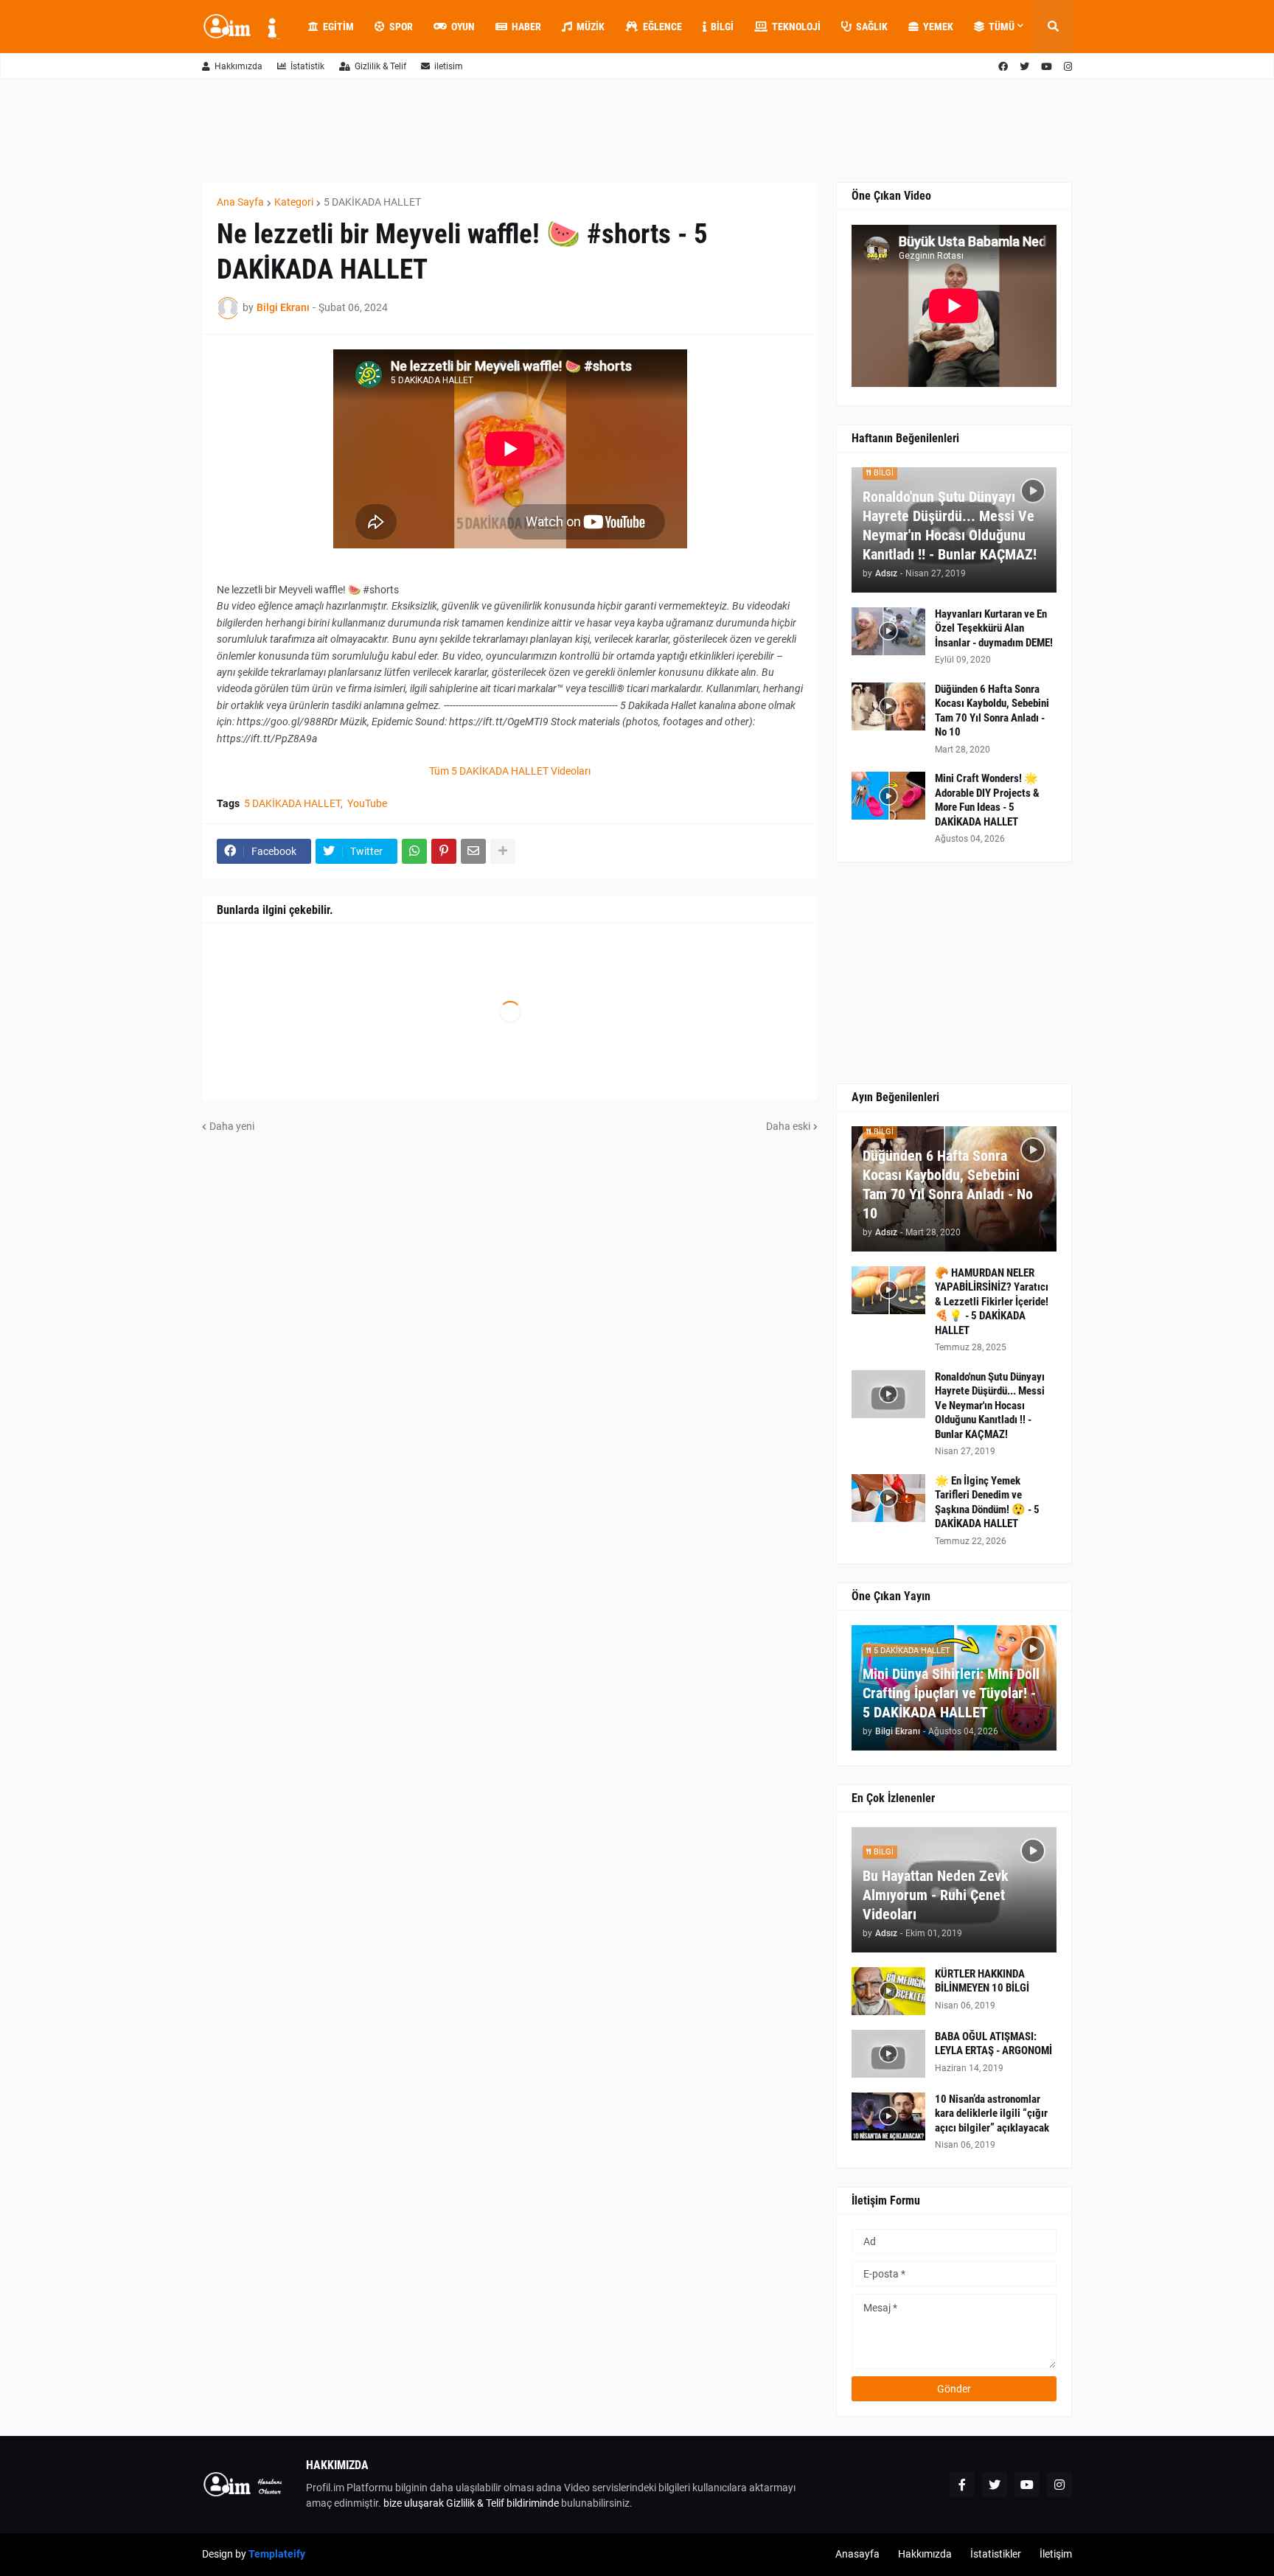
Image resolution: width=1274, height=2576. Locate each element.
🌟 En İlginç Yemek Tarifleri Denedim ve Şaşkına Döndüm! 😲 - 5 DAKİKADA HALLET (987, 1502)
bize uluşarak (414, 2503)
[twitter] (1024, 67)
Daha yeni (232, 1126)
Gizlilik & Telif (380, 66)
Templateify (277, 2554)
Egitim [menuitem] (338, 27)
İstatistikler (996, 2554)
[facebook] (1003, 67)
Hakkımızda (239, 66)
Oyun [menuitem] (463, 27)
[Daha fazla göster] (503, 851)
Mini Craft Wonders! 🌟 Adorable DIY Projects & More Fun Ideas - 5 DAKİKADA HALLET (987, 800)
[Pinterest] (444, 851)
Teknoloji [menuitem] (796, 27)
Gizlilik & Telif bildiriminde (504, 2503)
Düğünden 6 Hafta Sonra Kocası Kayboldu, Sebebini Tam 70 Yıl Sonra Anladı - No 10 (992, 711)
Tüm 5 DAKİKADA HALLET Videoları (510, 771)
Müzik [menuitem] (591, 27)
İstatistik (307, 66)
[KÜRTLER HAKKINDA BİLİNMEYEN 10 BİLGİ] (888, 1991)
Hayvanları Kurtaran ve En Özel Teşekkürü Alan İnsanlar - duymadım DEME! (994, 628)
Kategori (294, 202)
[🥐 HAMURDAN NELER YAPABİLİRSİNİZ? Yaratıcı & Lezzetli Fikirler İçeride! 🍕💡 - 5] (888, 1290)
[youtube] (1047, 67)
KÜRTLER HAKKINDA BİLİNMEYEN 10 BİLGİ (982, 1981)
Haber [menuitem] (526, 27)
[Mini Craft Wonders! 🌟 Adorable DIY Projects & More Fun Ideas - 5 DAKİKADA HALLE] (888, 796)
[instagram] (1068, 67)
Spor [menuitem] (401, 27)
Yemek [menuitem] (938, 27)
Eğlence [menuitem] (662, 27)
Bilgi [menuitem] (722, 27)
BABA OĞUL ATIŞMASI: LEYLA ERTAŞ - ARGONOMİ (993, 2044)
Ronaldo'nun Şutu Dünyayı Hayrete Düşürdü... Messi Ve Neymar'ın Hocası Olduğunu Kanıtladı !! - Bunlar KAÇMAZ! (950, 526)
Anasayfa (857, 2554)
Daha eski (788, 1126)
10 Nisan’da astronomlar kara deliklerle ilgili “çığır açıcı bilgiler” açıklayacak (992, 2113)
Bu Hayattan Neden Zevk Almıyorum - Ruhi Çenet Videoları (936, 1895)
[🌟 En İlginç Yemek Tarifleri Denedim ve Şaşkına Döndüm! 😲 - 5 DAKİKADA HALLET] (888, 1498)
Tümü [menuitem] (1002, 27)
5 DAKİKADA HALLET (372, 202)
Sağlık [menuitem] (872, 27)
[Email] (473, 851)
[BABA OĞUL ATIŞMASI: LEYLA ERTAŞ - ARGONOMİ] (888, 2054)
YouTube (367, 803)
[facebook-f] (962, 2485)
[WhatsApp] (414, 851)
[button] (1053, 27)
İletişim (1056, 2554)
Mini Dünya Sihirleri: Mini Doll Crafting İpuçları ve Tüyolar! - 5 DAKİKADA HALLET (951, 1693)
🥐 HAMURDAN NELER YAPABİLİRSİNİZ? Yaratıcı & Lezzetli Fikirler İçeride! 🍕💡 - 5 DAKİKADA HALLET (992, 1302)
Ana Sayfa (240, 202)
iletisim (449, 66)
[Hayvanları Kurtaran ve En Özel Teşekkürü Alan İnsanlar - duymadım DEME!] (888, 631)
